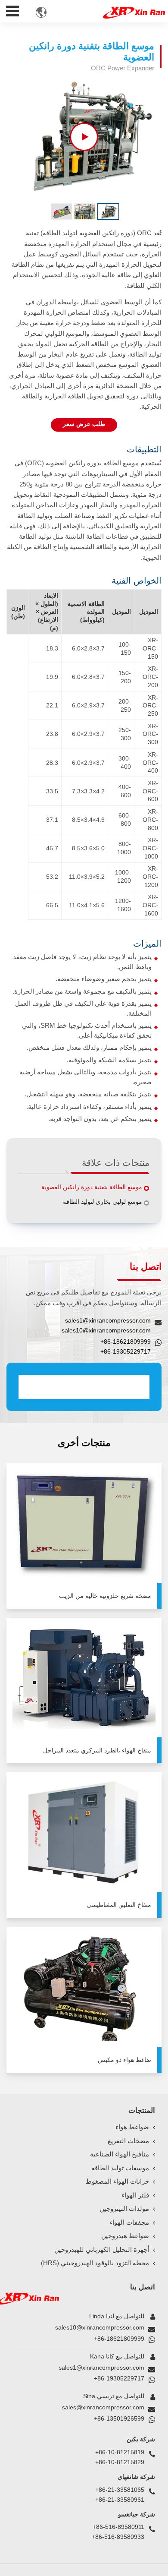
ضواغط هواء (132, 2127)
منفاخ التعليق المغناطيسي (119, 1905)
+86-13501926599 (119, 2418)
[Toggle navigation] (13, 9)
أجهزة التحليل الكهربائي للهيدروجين (102, 2250)
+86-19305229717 (126, 1351)
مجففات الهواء (129, 2222)
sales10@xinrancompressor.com (106, 1330)
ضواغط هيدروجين (125, 2236)
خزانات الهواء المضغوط (117, 2181)
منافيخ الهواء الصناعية (120, 2154)
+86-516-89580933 (118, 2537)
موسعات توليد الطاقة (120, 2168)
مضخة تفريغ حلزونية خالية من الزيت (105, 1596)
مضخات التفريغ (128, 2141)
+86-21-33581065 (120, 2490)
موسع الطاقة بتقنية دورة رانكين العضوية (92, 1187)
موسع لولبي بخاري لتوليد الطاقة (103, 1202)
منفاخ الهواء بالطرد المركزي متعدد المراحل (97, 1750)
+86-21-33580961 (120, 2500)
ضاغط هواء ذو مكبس (124, 2060)
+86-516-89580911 (118, 2527)
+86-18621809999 (126, 1342)
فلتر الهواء (135, 2195)
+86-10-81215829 (120, 2462)
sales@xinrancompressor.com (103, 2407)
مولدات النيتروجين (124, 2209)
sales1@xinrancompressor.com (108, 1320)
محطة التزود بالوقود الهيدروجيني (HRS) (95, 2263)
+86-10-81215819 (120, 2452)
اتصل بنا (143, 2287)
